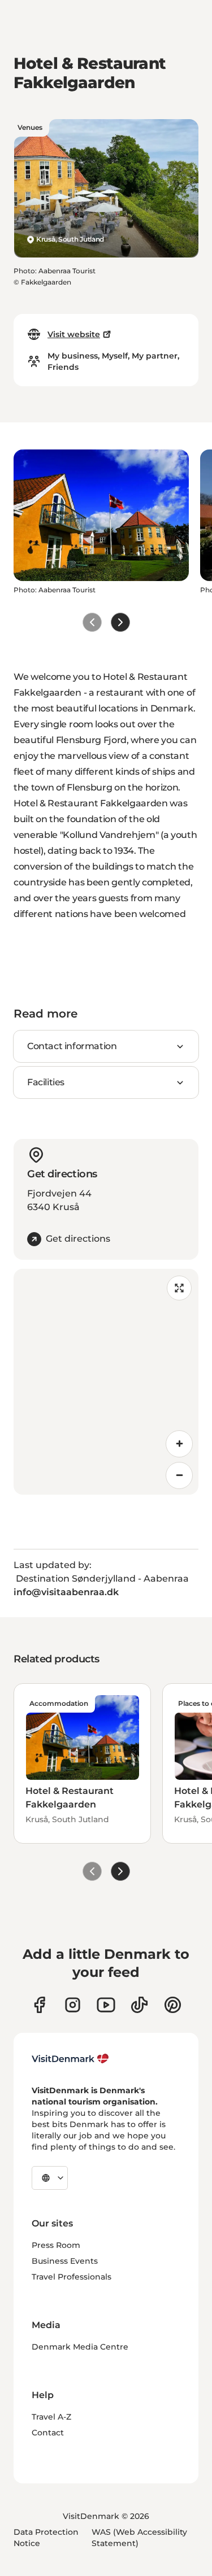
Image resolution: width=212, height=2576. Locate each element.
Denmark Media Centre (80, 2347)
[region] (106, 1382)
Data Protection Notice (46, 2538)
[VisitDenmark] (70, 2059)
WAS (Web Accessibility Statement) (139, 2538)
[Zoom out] (179, 1475)
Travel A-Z (51, 2417)
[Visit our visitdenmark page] (106, 2005)
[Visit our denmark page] (39, 2005)
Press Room (56, 2245)
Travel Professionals (72, 2277)
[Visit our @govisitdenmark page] (139, 2005)
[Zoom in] (179, 1444)
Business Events (65, 2261)
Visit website (74, 334)
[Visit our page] (73, 2005)
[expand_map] (179, 1288)
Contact (48, 2433)
